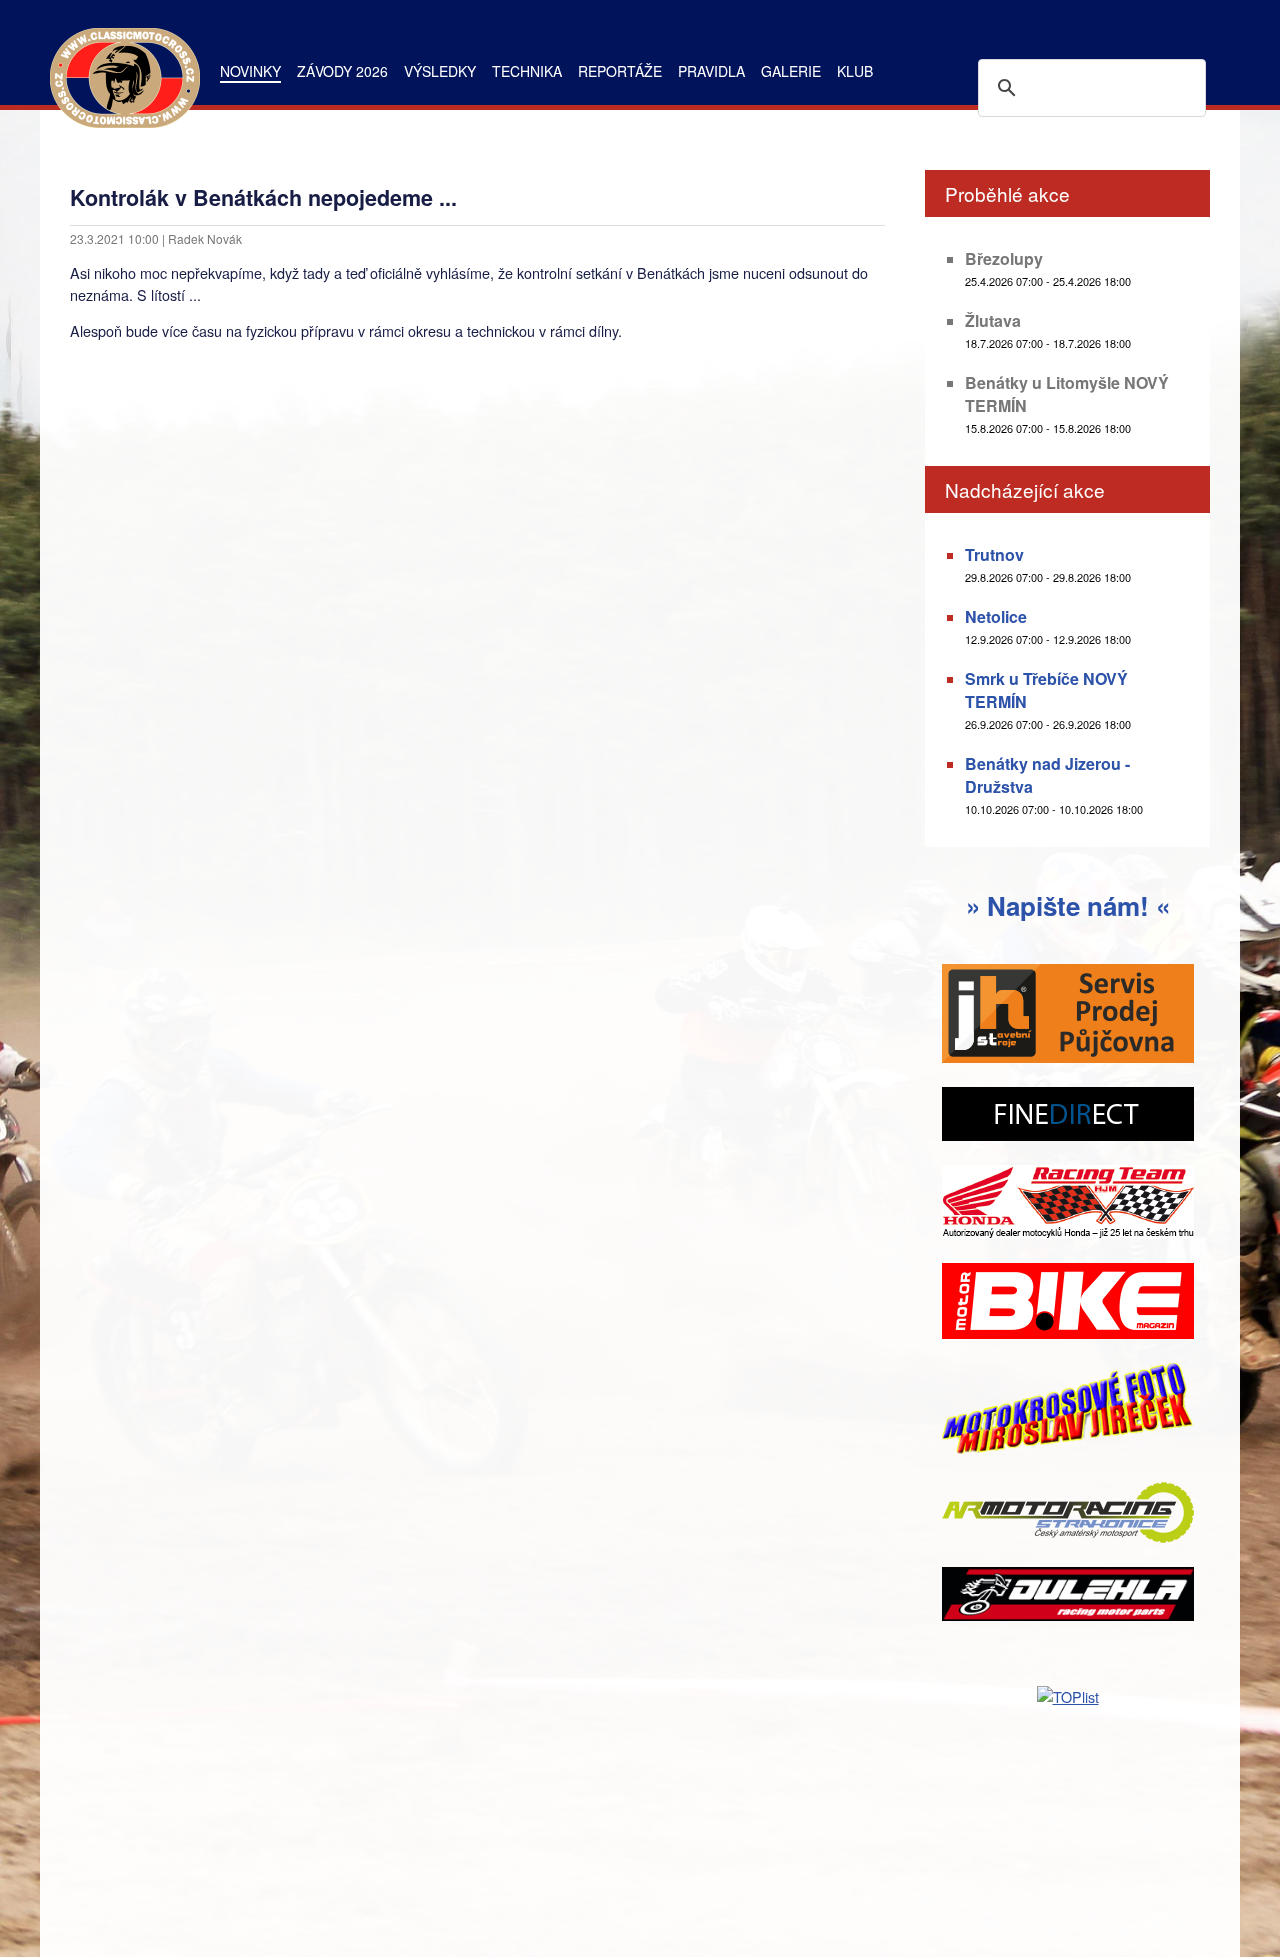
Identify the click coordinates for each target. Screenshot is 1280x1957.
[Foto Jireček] (1068, 1412)
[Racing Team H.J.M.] (1068, 1204)
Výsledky (440, 71)
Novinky (250, 71)
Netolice (996, 616)
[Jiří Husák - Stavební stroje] (1068, 1015)
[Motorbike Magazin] (1068, 1303)
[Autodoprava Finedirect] (1068, 1116)
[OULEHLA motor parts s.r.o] (1068, 1596)
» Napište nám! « (1068, 905)
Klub (855, 71)
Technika (527, 71)
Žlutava (993, 320)
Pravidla (711, 71)
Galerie (791, 71)
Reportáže (620, 71)
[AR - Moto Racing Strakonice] (1068, 1514)
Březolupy (1004, 258)
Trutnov (994, 554)
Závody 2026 (342, 71)
